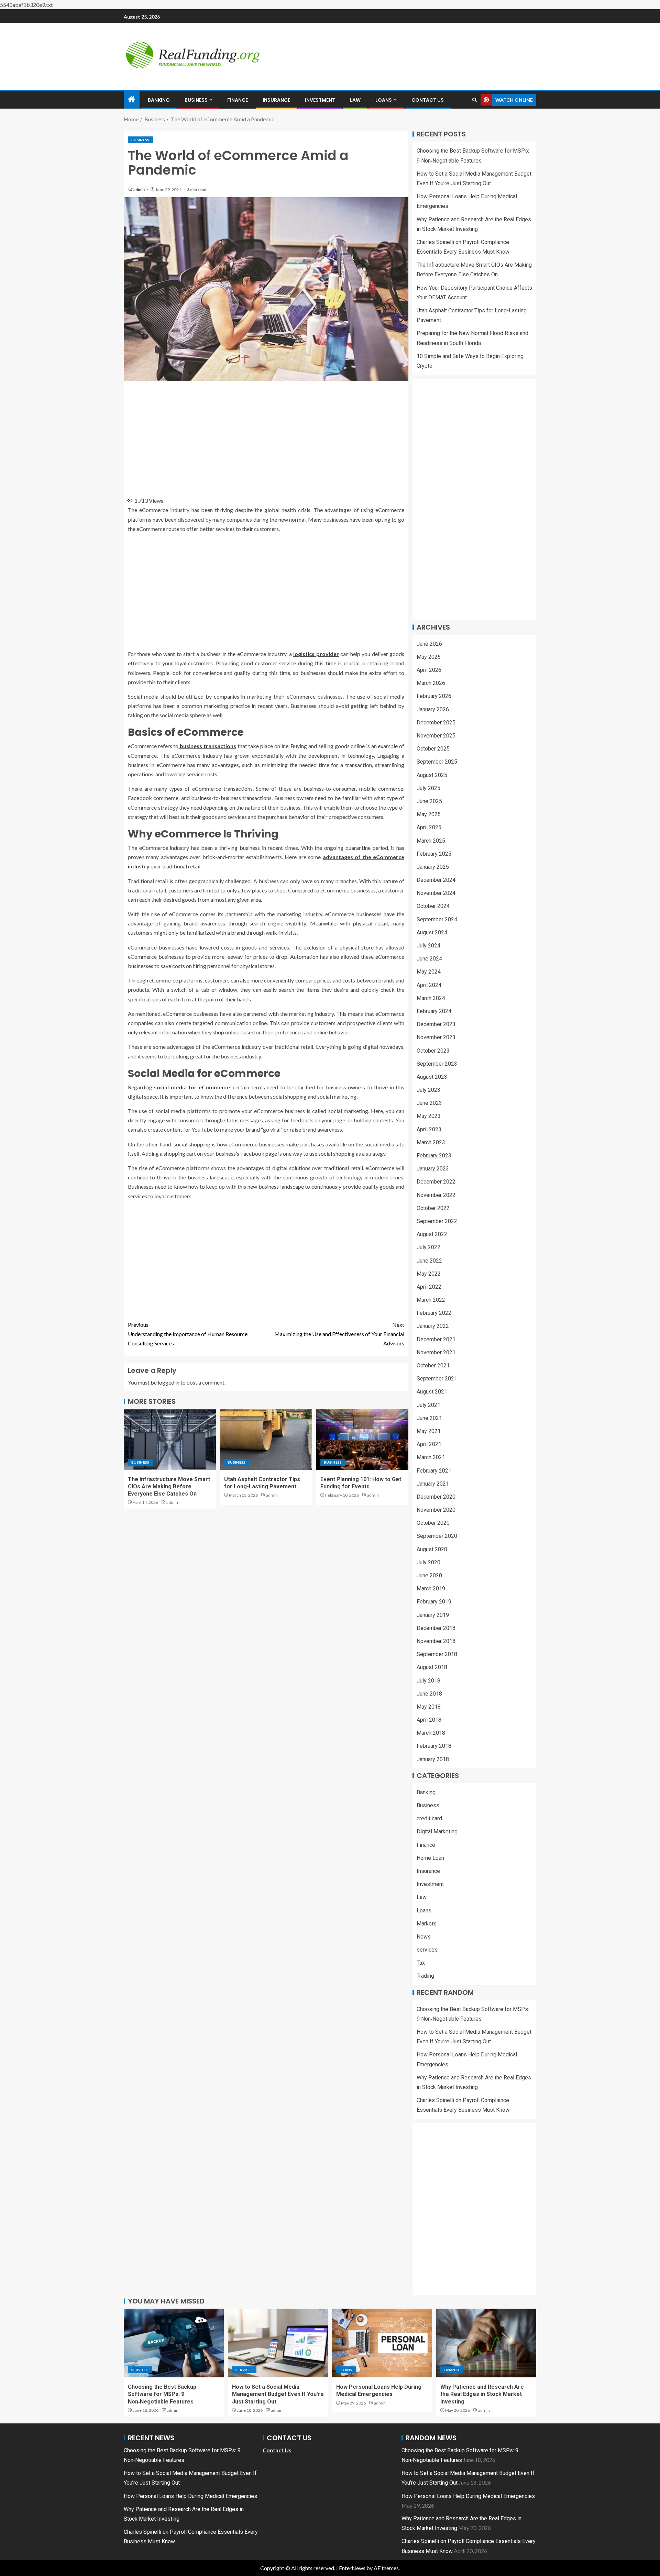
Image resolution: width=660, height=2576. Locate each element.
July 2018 (428, 1681)
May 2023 (429, 1116)
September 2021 (437, 1379)
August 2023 (432, 1077)
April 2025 (429, 827)
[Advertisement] (266, 437)
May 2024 (429, 972)
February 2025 (434, 854)
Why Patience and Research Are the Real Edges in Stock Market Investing (482, 2394)
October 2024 (433, 906)
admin (139, 190)
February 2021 (434, 1471)
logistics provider (316, 654)
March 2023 (431, 1142)
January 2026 (433, 709)
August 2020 (432, 1549)
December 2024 (436, 880)
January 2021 (433, 1484)
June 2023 (429, 1103)
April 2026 (429, 670)
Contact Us (428, 100)
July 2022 (428, 1247)
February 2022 (434, 1313)
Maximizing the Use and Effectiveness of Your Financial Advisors (339, 1334)
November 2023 (436, 1037)
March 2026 (431, 683)
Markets (427, 1924)
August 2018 (432, 1667)
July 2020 (428, 1562)
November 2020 (436, 1510)
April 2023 (429, 1129)
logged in (169, 1382)
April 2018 (429, 1720)
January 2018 (433, 1759)
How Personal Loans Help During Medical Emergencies (190, 2496)
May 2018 (429, 1707)
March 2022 (431, 1300)
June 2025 (429, 801)
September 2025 (437, 762)
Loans (384, 100)
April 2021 (429, 1444)
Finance (238, 100)
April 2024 (429, 985)
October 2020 (433, 1523)
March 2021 (431, 1457)
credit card (429, 1818)
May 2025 (429, 814)
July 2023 (428, 1090)
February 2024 (434, 1011)
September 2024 (437, 919)
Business (196, 100)
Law (355, 100)
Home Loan (430, 1858)
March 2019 (431, 1589)
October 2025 (433, 749)
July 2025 (428, 788)
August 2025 (432, 775)
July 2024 (428, 946)
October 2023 (433, 1051)
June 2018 (429, 1694)
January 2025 (433, 867)
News (424, 1937)
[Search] (475, 100)
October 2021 (433, 1365)
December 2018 (436, 1628)
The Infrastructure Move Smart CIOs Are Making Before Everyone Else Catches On (169, 1487)
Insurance (276, 100)
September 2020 (437, 1536)
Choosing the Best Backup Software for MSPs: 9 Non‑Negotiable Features (162, 2394)
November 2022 (436, 1195)
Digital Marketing (437, 1831)
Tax (421, 1963)
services (427, 1950)
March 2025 (431, 841)
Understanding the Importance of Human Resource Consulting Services (188, 1334)
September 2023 (437, 1064)
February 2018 (434, 1746)
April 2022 (429, 1287)
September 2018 (437, 1654)
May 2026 (429, 657)
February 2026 (434, 696)
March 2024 (431, 998)
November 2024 (436, 893)
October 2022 (433, 1208)
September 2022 (437, 1221)
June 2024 (429, 959)
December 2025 (436, 723)
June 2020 (429, 1575)
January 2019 (433, 1615)
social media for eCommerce (192, 1087)
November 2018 (436, 1641)
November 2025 (436, 736)
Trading (425, 1976)
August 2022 (432, 1234)
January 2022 (433, 1326)
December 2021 (436, 1339)
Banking (159, 100)
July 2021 (428, 1405)
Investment (320, 100)
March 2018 (431, 1733)
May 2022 (429, 1274)
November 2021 (436, 1352)
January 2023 (433, 1169)
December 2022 (436, 1182)
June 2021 (429, 1418)
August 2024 (432, 932)
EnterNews (352, 2568)
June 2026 (429, 644)
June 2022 (429, 1261)
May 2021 (429, 1431)
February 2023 (434, 1156)
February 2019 (434, 1602)
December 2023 (436, 1024)
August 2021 (432, 1392)
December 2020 (436, 1497)
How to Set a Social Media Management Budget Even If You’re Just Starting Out (278, 2394)
